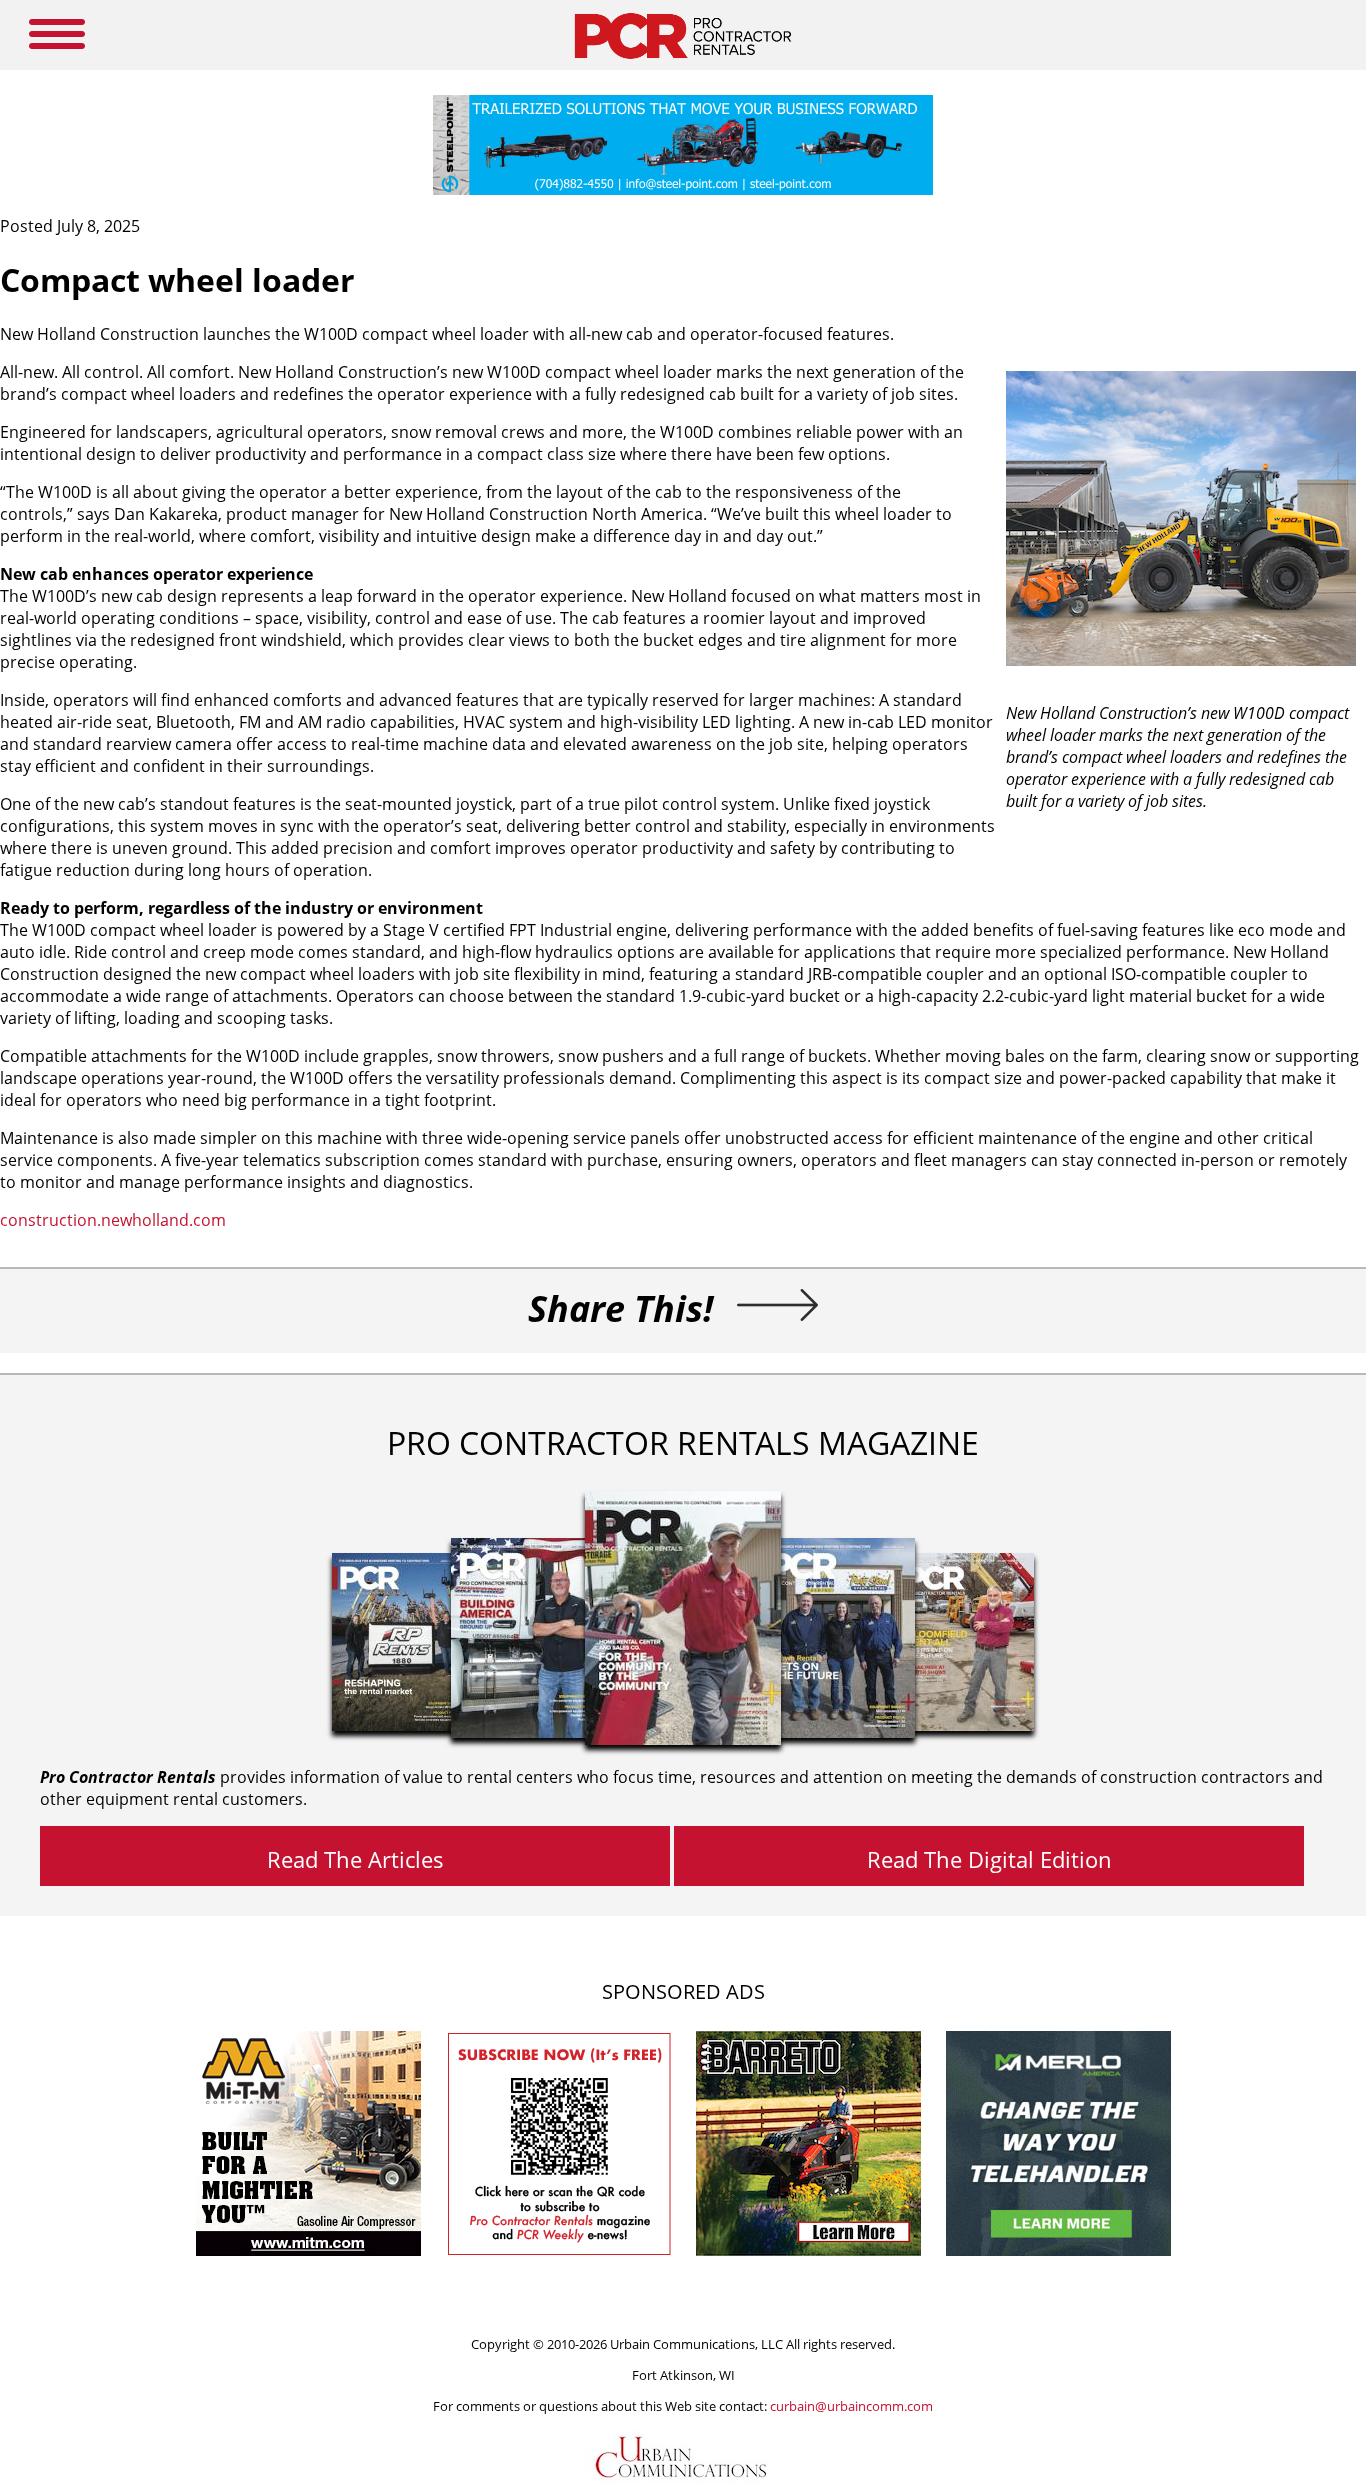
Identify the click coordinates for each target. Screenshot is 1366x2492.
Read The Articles (355, 1859)
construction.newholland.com (113, 1220)
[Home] (682, 64)
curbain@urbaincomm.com (851, 2406)
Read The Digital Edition (989, 1859)
